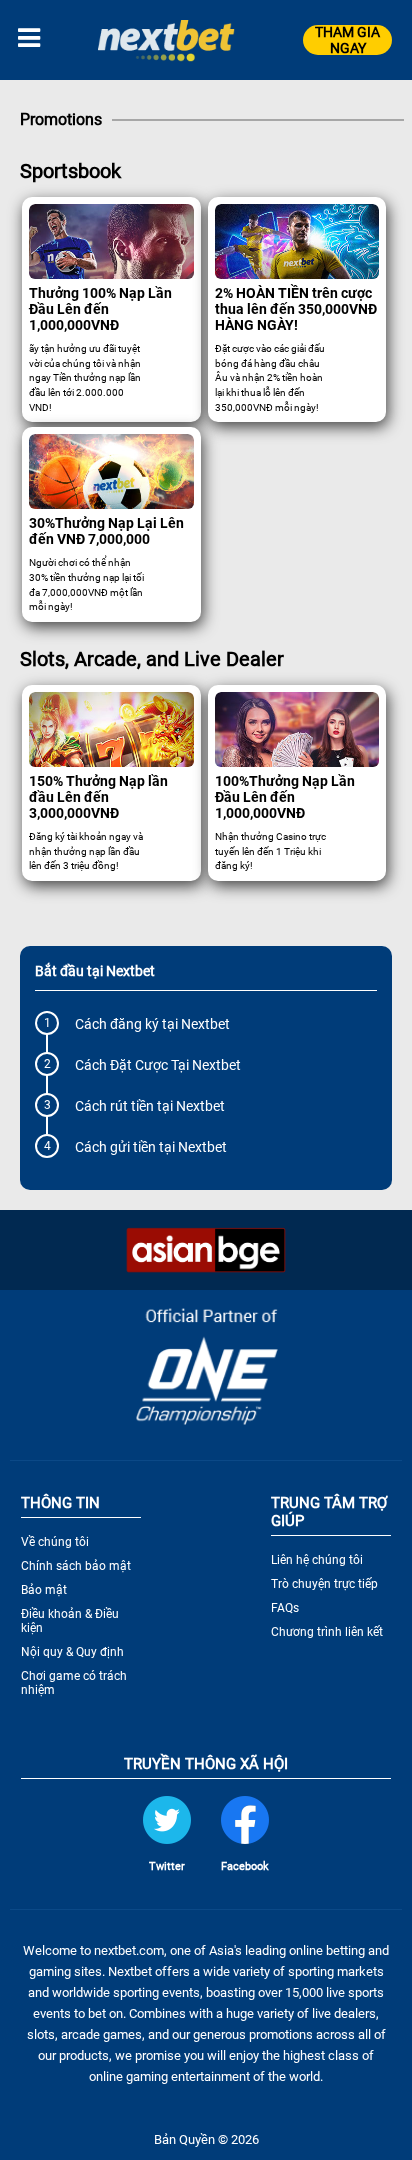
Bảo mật (44, 1590)
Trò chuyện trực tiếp (324, 1584)
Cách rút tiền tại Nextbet (150, 1106)
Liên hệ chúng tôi (317, 1560)
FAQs (285, 1608)
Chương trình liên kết (327, 1632)
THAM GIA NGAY (347, 40)
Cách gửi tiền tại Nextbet (151, 1147)
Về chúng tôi (55, 1542)
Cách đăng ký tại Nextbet (152, 1024)
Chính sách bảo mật (76, 1566)
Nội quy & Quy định (72, 1652)
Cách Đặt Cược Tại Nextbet (158, 1065)
